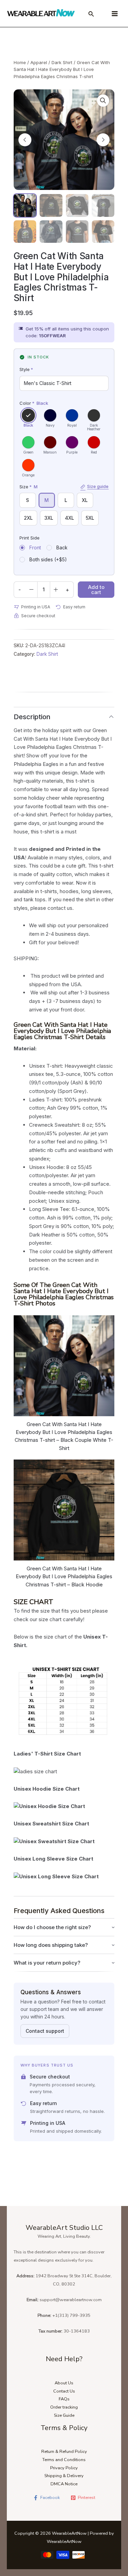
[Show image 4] (103, 205)
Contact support (45, 2031)
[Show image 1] (25, 205)
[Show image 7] (77, 232)
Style (26, 369)
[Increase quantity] (56, 590)
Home (20, 62)
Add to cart (96, 590)
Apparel (39, 62)
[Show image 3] (77, 205)
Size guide (98, 487)
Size (64, 487)
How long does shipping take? (51, 1945)
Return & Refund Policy (64, 2452)
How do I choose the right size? (52, 1927)
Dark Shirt (62, 62)
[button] (103, 101)
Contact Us (64, 2391)
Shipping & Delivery (64, 2476)
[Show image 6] (51, 232)
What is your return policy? (47, 1963)
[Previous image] (25, 140)
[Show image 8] (103, 232)
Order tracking (64, 2407)
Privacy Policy (64, 2468)
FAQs (64, 2399)
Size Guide (64, 2415)
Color (34, 403)
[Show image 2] (51, 205)
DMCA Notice (64, 2484)
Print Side (30, 538)
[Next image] (103, 140)
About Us (64, 2383)
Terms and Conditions (64, 2460)
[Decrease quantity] (31, 590)
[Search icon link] (91, 15)
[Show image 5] (25, 232)
